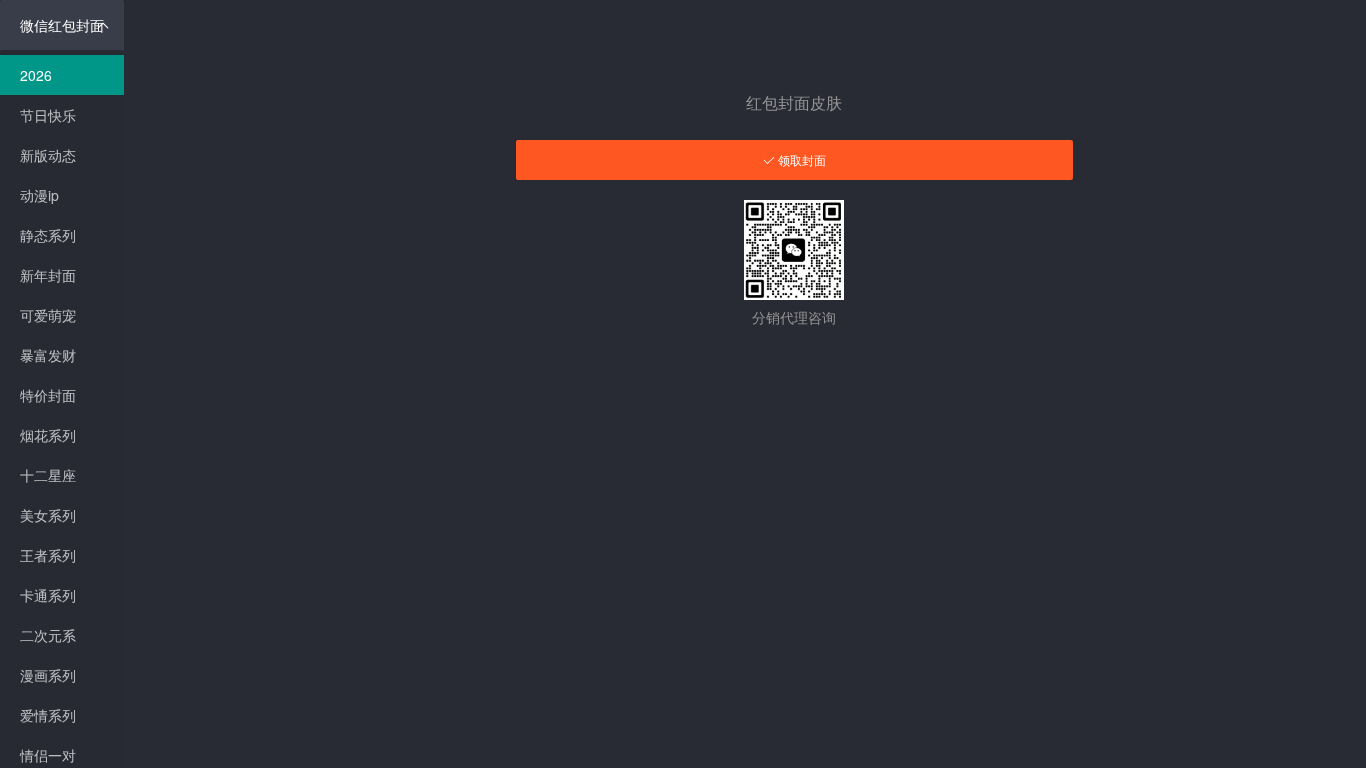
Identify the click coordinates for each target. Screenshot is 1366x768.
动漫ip (39, 195)
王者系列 (48, 555)
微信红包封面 (62, 25)
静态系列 (48, 235)
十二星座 (48, 475)
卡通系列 (48, 595)
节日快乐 (48, 115)
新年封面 (48, 275)
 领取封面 (794, 160)
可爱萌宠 (48, 315)
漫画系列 (48, 675)
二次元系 (48, 635)
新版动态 (48, 155)
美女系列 (48, 515)
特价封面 (48, 395)
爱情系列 (48, 715)
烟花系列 (48, 435)
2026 (36, 75)
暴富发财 (48, 355)
